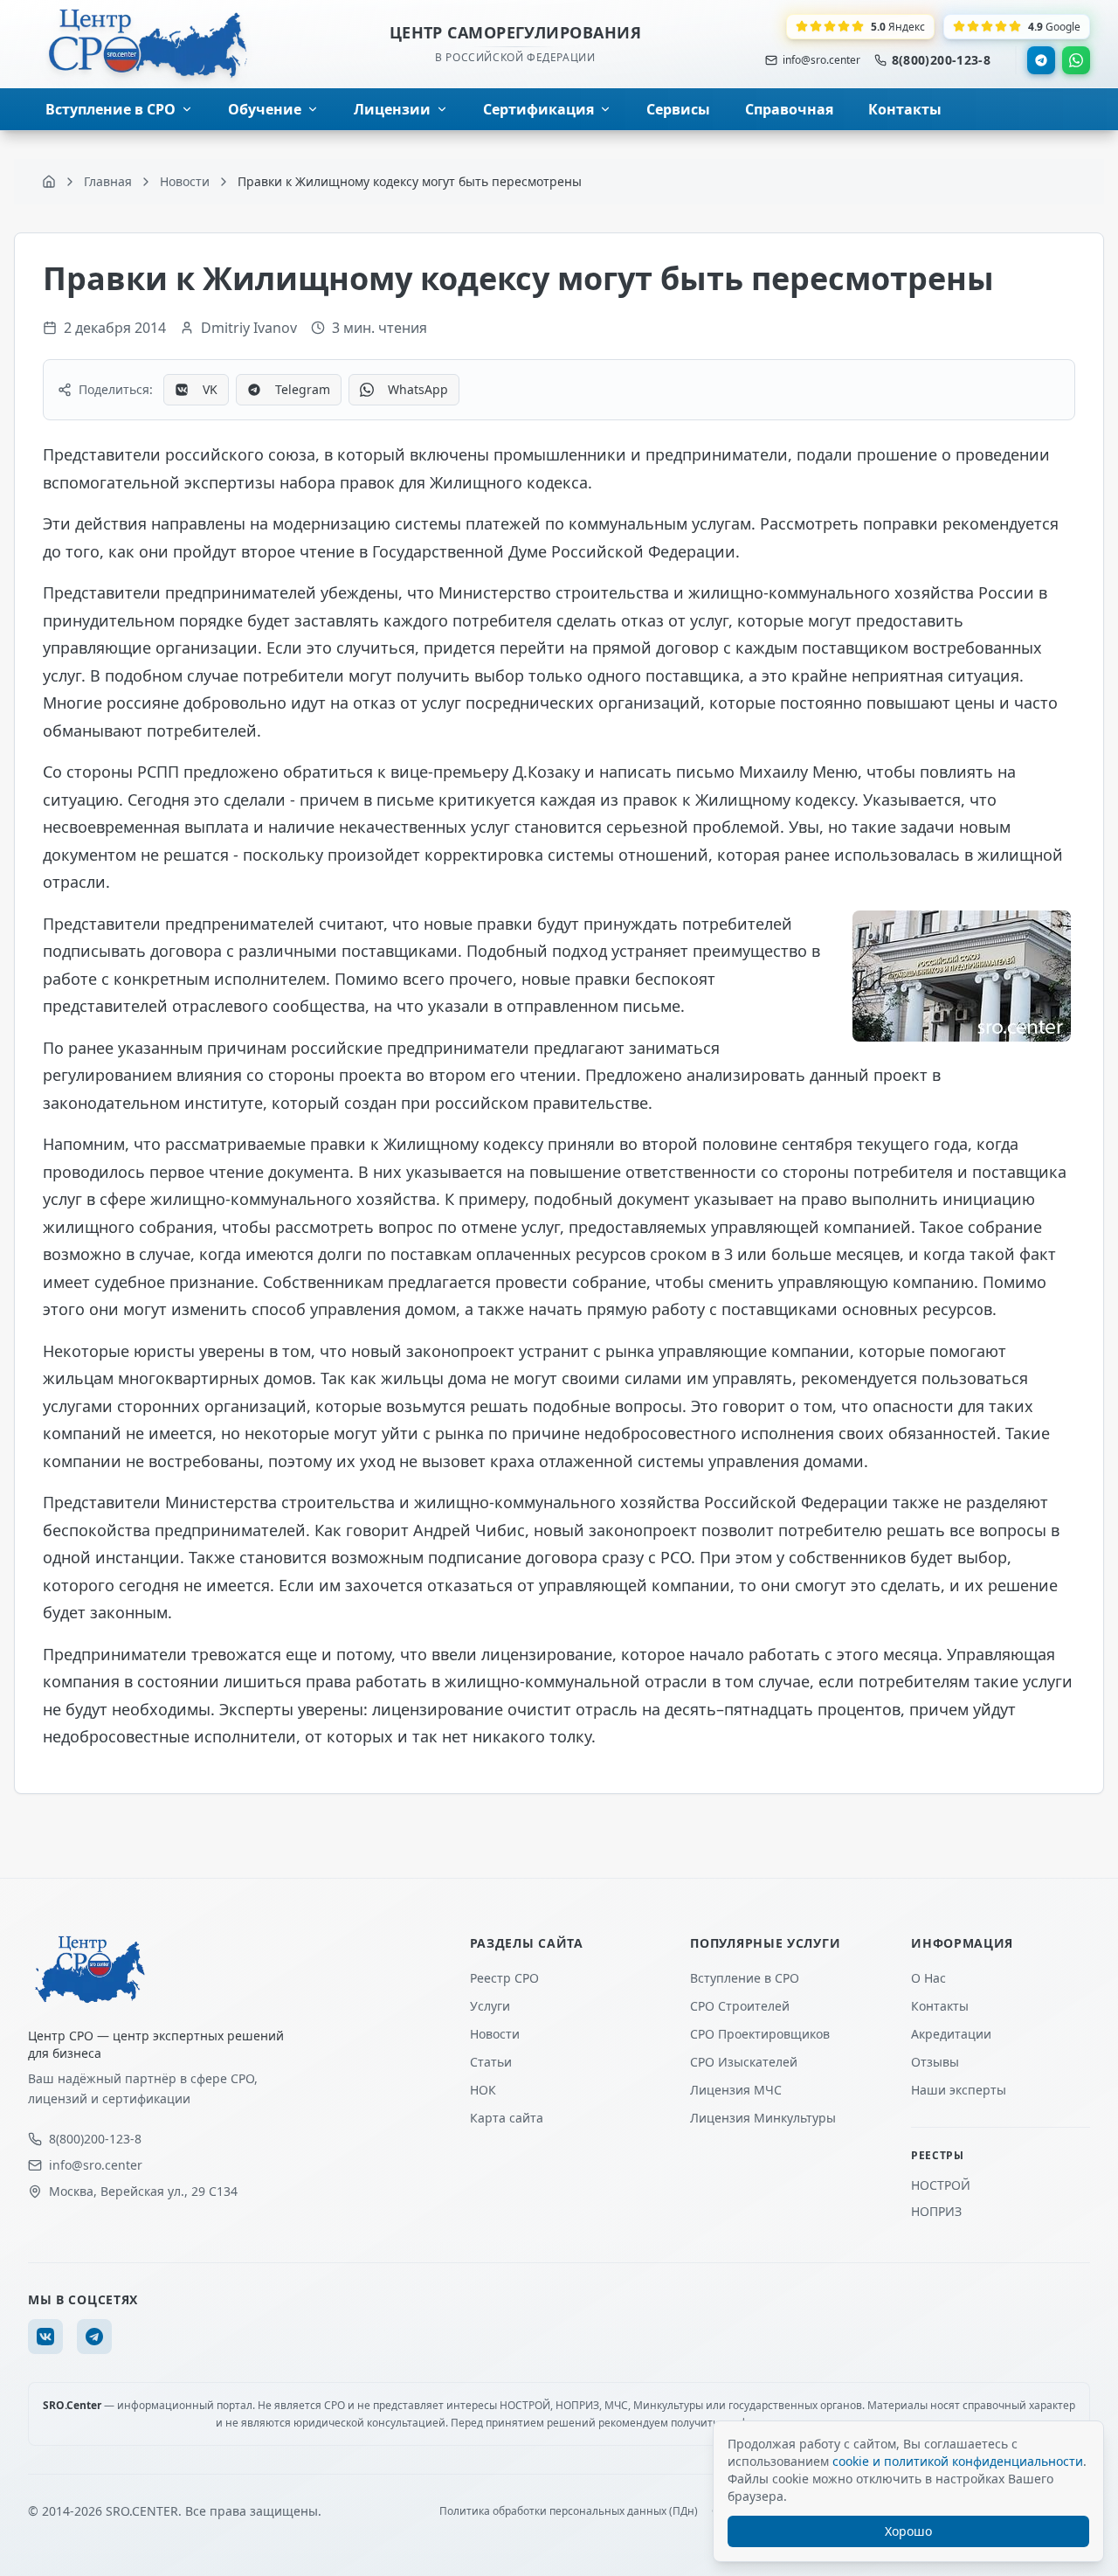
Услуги (490, 2006)
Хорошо (908, 2531)
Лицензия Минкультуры (763, 2118)
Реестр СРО (504, 1978)
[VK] (45, 2337)
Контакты (940, 2006)
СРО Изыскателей (744, 2062)
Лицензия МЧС (736, 2090)
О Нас (928, 1978)
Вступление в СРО (745, 1978)
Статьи (491, 2062)
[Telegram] (1041, 60)
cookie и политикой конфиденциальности (958, 2461)
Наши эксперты (959, 2090)
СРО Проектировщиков (760, 2034)
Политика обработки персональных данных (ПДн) (569, 2511)
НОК (483, 2090)
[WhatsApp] (1076, 60)
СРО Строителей (740, 2006)
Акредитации (951, 2034)
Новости (495, 2034)
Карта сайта (507, 2118)
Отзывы (935, 2062)
